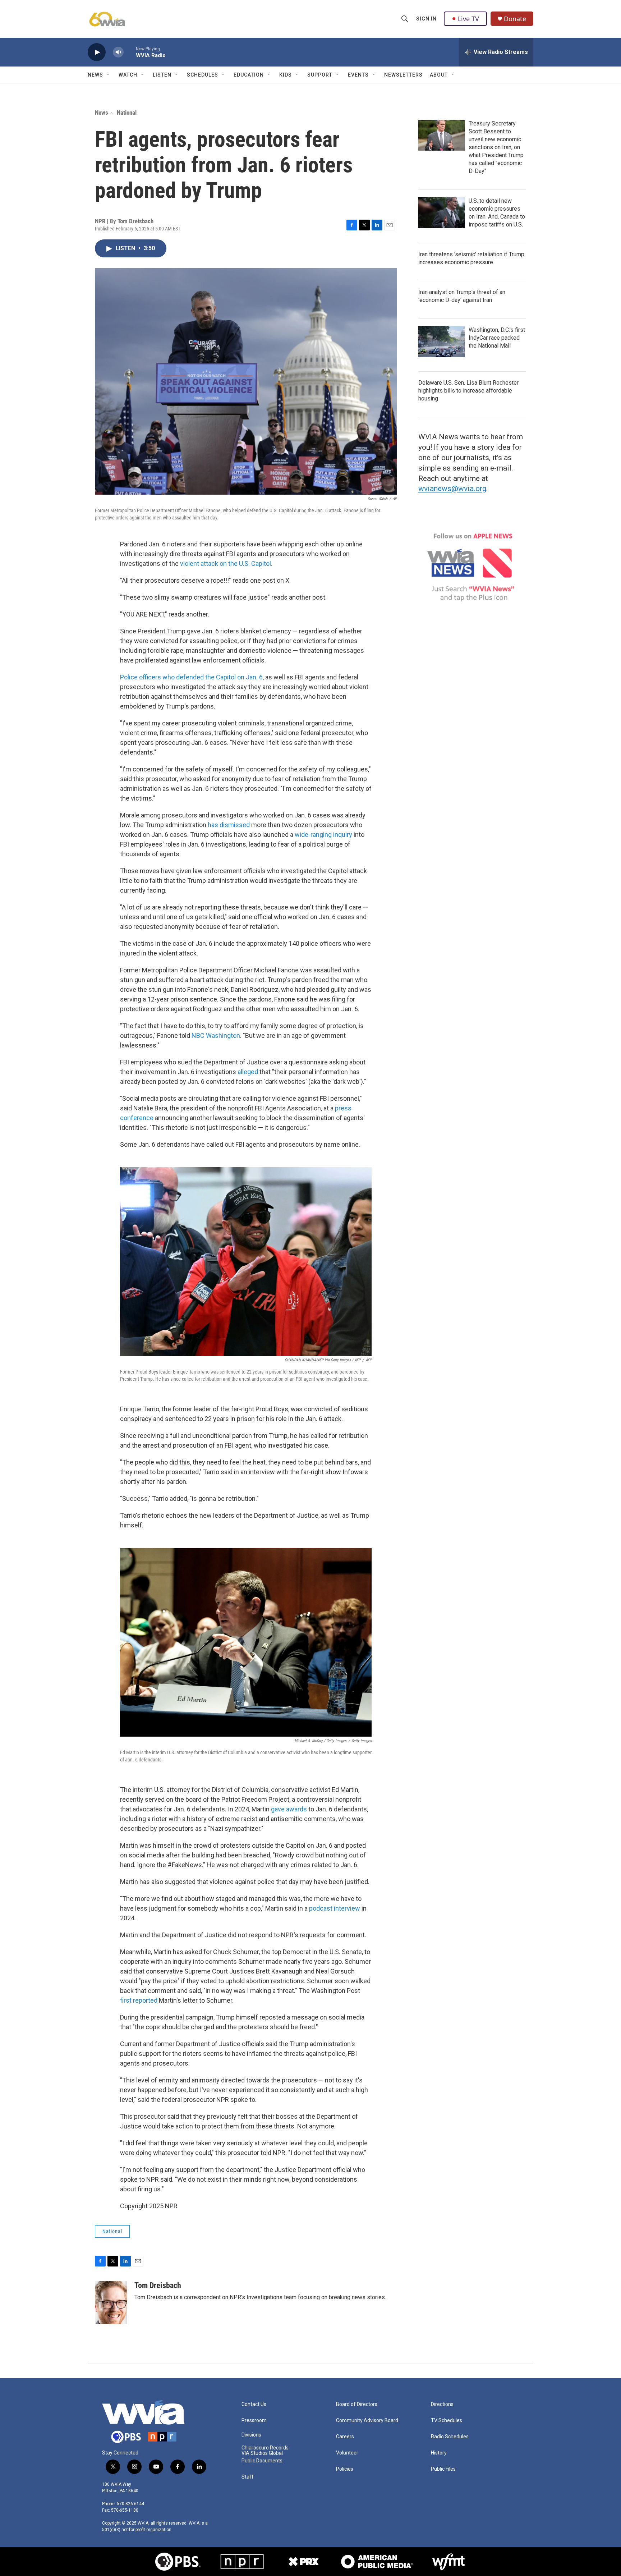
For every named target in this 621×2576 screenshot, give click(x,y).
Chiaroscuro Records (265, 2448)
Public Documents (262, 2461)
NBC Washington (216, 1035)
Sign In (426, 19)
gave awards (289, 1809)
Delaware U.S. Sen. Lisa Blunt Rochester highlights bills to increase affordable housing (468, 391)
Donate (515, 19)
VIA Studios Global (262, 2453)
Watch (128, 75)
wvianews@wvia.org (452, 489)
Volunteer (347, 2453)
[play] (97, 52)
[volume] (118, 52)
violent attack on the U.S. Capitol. (226, 563)
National (127, 113)
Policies (345, 2469)
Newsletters (403, 75)
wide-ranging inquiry (323, 835)
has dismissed (229, 825)
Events (358, 75)
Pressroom (254, 2421)
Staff (248, 2477)
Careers (345, 2437)
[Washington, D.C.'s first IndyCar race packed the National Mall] (442, 342)
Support (320, 75)
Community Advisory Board (367, 2421)
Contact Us (254, 2404)
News (95, 75)
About (439, 75)
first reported (139, 2000)
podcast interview (335, 1908)
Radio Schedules (450, 2437)
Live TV (468, 19)
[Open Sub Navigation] (109, 75)
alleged (248, 1072)
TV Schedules (447, 2421)
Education (249, 75)
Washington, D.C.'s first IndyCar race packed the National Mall (497, 338)
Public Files (443, 2469)
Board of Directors (357, 2404)
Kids (286, 75)
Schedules (203, 75)
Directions (442, 2404)
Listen (162, 75)
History (439, 2453)
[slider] (130, 52)
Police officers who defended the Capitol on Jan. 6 (191, 677)
